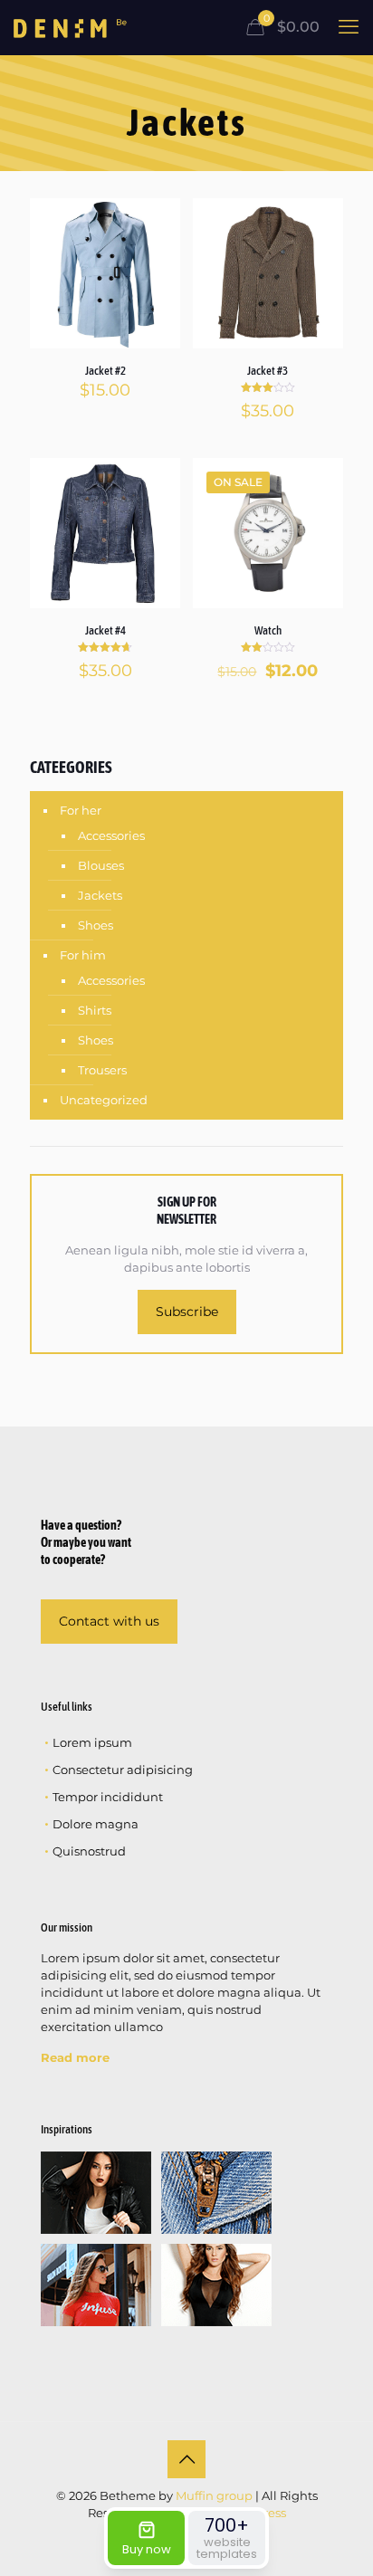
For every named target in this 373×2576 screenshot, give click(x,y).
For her (81, 810)
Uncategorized (104, 1100)
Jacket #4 (105, 630)
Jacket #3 (268, 371)
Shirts (95, 1010)
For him (83, 955)
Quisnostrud (89, 1851)
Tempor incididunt (108, 1797)
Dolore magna (96, 1824)
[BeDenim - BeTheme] (70, 27)
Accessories (111, 835)
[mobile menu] (349, 27)
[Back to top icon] (186, 2459)
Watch (268, 630)
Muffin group (214, 2495)
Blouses (101, 865)
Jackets (100, 895)
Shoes (96, 925)
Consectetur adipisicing (123, 1770)
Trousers (102, 1070)
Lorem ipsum (92, 1742)
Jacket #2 (105, 371)
